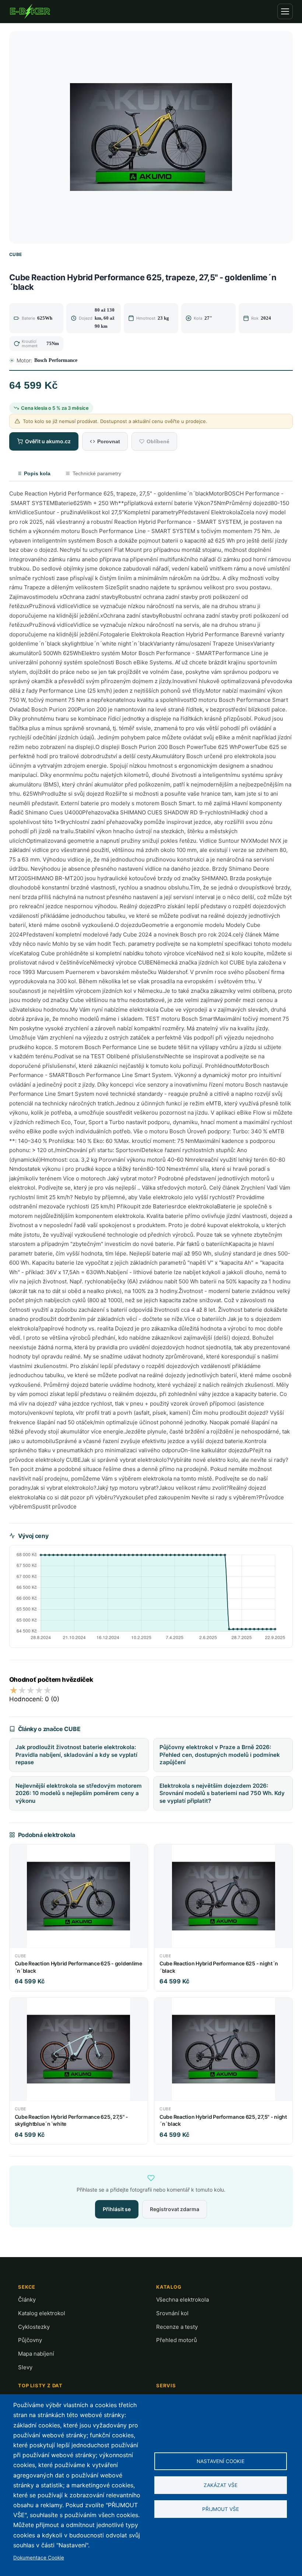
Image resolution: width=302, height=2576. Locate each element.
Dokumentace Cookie (39, 2558)
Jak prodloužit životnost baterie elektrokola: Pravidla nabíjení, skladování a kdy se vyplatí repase (76, 1755)
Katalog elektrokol (42, 2313)
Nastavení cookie (221, 2461)
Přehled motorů (177, 2340)
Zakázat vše (221, 2485)
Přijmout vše (221, 2509)
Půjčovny (30, 2340)
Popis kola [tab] (37, 473)
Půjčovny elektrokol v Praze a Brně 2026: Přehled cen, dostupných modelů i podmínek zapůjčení (220, 1755)
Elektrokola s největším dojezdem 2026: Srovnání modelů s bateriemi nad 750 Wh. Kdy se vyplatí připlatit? (222, 1793)
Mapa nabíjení (36, 2354)
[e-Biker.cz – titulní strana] (30, 11)
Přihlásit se (117, 2209)
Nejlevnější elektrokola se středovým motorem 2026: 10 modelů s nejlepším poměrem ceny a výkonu (79, 1793)
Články (27, 2300)
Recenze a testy (177, 2327)
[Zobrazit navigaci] (285, 11)
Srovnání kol (172, 2313)
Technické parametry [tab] (97, 473)
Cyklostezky (34, 2327)
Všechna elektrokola (182, 2300)
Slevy (25, 2367)
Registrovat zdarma (175, 2209)
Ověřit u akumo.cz (48, 441)
